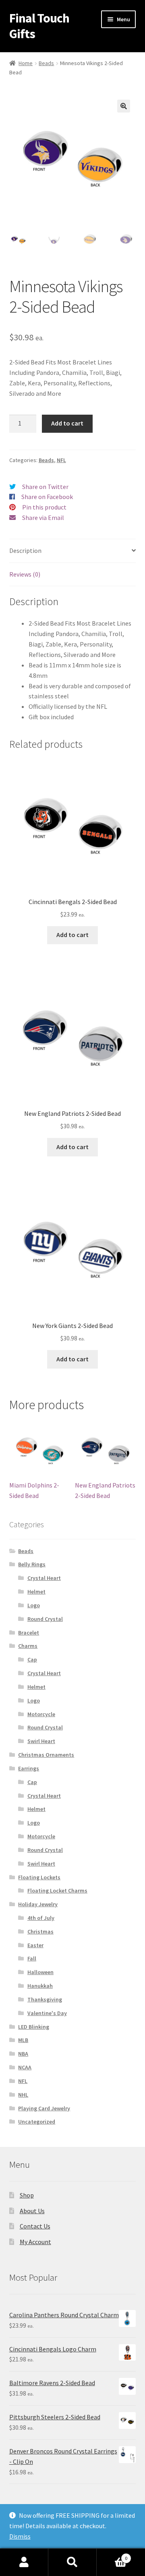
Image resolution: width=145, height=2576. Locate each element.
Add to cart (67, 423)
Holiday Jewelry (38, 1904)
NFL (61, 460)
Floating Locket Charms (57, 1891)
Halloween (40, 1972)
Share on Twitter (45, 487)
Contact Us (35, 2226)
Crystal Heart (44, 1578)
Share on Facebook (47, 497)
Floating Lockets (39, 1877)
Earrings (29, 1768)
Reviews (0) (25, 574)
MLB (23, 2040)
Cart (112, 2555)
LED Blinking (34, 2027)
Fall (32, 1958)
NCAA (25, 2067)
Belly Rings (32, 1564)
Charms (28, 1646)
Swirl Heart (41, 1741)
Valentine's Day (47, 2013)
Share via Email (43, 518)
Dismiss (20, 2536)
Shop (27, 2195)
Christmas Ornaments (46, 1755)
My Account (35, 2242)
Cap (32, 1659)
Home (26, 63)
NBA (23, 2054)
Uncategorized (37, 2122)
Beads (46, 63)
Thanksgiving (45, 1999)
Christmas (40, 1931)
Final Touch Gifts (39, 26)
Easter (35, 1945)
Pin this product (44, 507)
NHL (23, 2095)
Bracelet (29, 1633)
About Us (32, 2211)
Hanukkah (40, 1986)
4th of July (41, 1918)
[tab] (73, 551)
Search (72, 2562)
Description (25, 550)
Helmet (36, 1592)
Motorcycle (41, 1714)
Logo (34, 1605)
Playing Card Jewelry (44, 2108)
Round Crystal (45, 1619)
